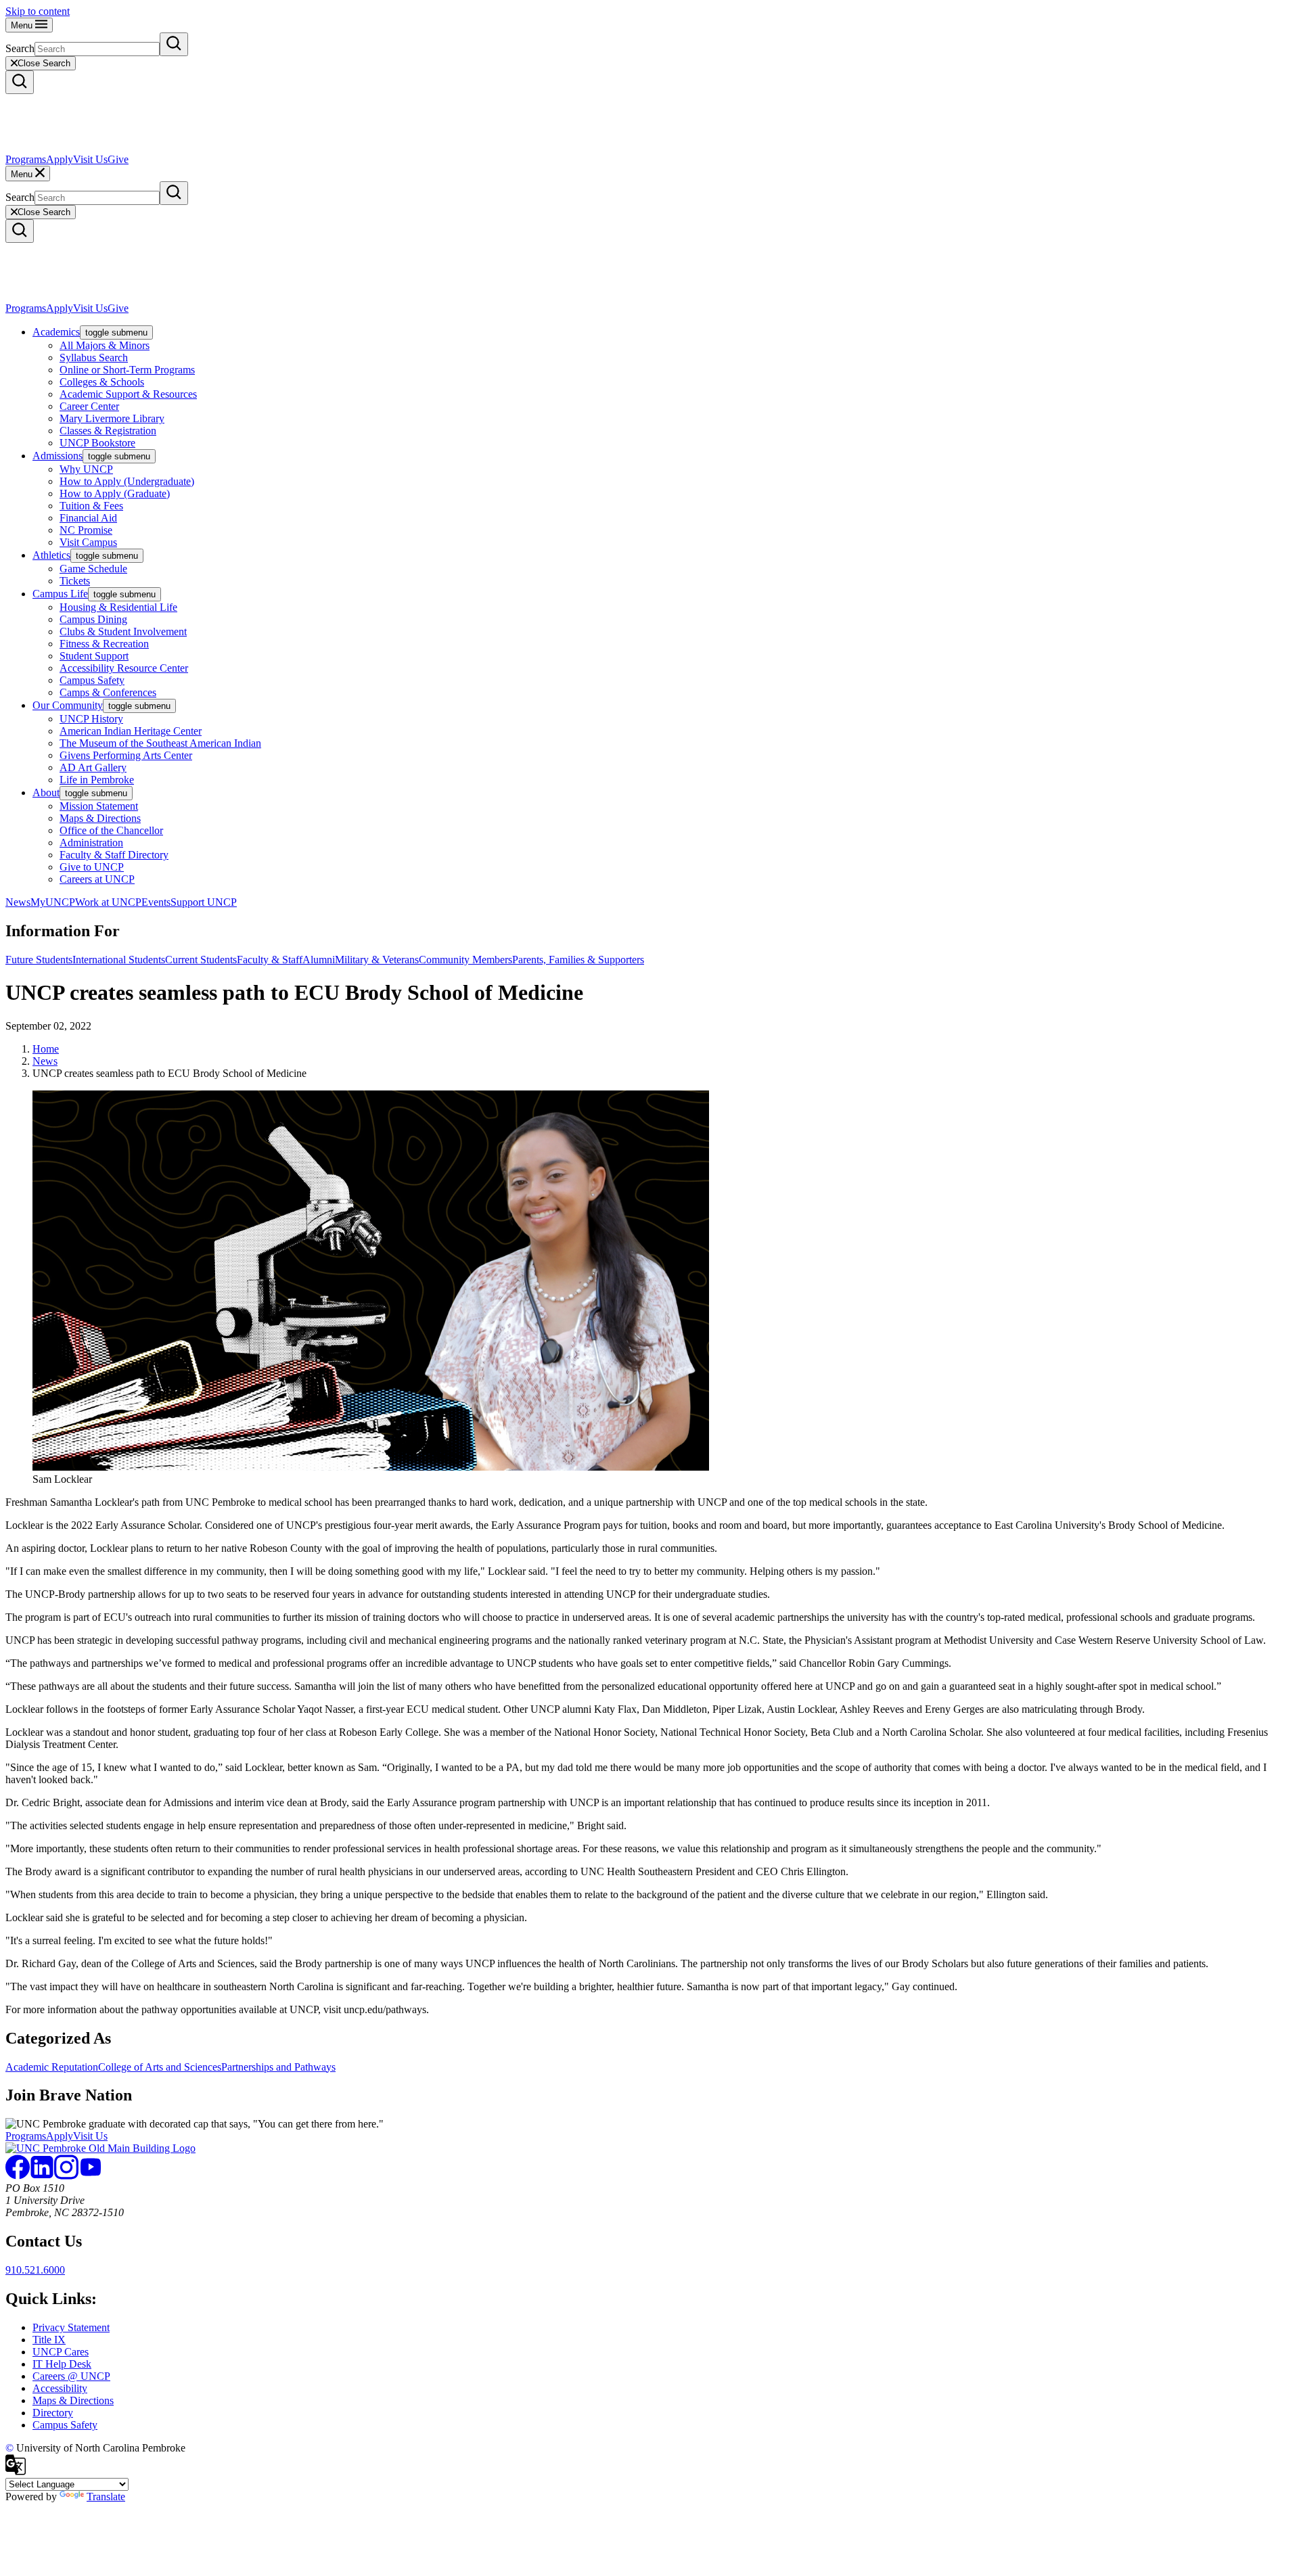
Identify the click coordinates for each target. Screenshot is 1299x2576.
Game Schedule (93, 569)
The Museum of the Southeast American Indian (160, 743)
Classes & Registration (108, 431)
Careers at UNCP (97, 879)
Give (118, 159)
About (46, 792)
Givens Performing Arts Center (126, 755)
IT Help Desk (62, 2364)
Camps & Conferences (108, 692)
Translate (106, 2497)
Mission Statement (99, 806)
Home (46, 1049)
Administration (91, 843)
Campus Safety (92, 680)
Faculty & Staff (270, 960)
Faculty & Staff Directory (114, 855)
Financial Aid (88, 518)
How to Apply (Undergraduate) (127, 481)
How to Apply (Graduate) (115, 493)
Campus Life (60, 594)
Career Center (89, 406)
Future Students (39, 960)
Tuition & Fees (91, 506)
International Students (119, 960)
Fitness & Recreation (104, 644)
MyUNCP (53, 902)
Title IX (49, 2340)
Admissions (58, 456)
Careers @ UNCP (71, 2376)
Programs (26, 159)
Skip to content (38, 11)
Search (20, 48)
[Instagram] (66, 2176)
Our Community (68, 705)
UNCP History (91, 719)
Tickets (75, 581)
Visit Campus (88, 542)
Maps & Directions (100, 818)
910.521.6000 (35, 2270)
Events (156, 902)
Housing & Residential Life (118, 607)
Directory (53, 2413)
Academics (56, 332)
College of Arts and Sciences (160, 2067)
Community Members (465, 960)
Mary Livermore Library (112, 418)
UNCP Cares (61, 2352)
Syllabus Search (94, 358)
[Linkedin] (42, 2176)
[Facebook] (18, 2176)
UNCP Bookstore (97, 443)
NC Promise (86, 530)
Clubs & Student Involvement (123, 631)
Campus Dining (93, 619)
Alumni (319, 960)
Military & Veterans (377, 960)
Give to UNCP (92, 867)
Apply (60, 159)
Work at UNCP (108, 902)
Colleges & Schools (102, 382)
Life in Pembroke (97, 780)
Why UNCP (86, 469)
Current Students (201, 960)
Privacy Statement (71, 2327)
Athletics (51, 555)
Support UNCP (204, 902)
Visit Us (90, 159)
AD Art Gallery (93, 767)
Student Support (94, 656)
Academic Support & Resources (128, 394)
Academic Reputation (52, 2067)
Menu (23, 25)
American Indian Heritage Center (131, 731)
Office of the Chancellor (111, 830)
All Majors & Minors (105, 345)
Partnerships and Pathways (278, 2067)
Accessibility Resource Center (124, 668)
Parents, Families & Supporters (578, 960)
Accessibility (60, 2388)
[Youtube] (91, 2176)
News (18, 902)
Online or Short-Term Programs (127, 370)
